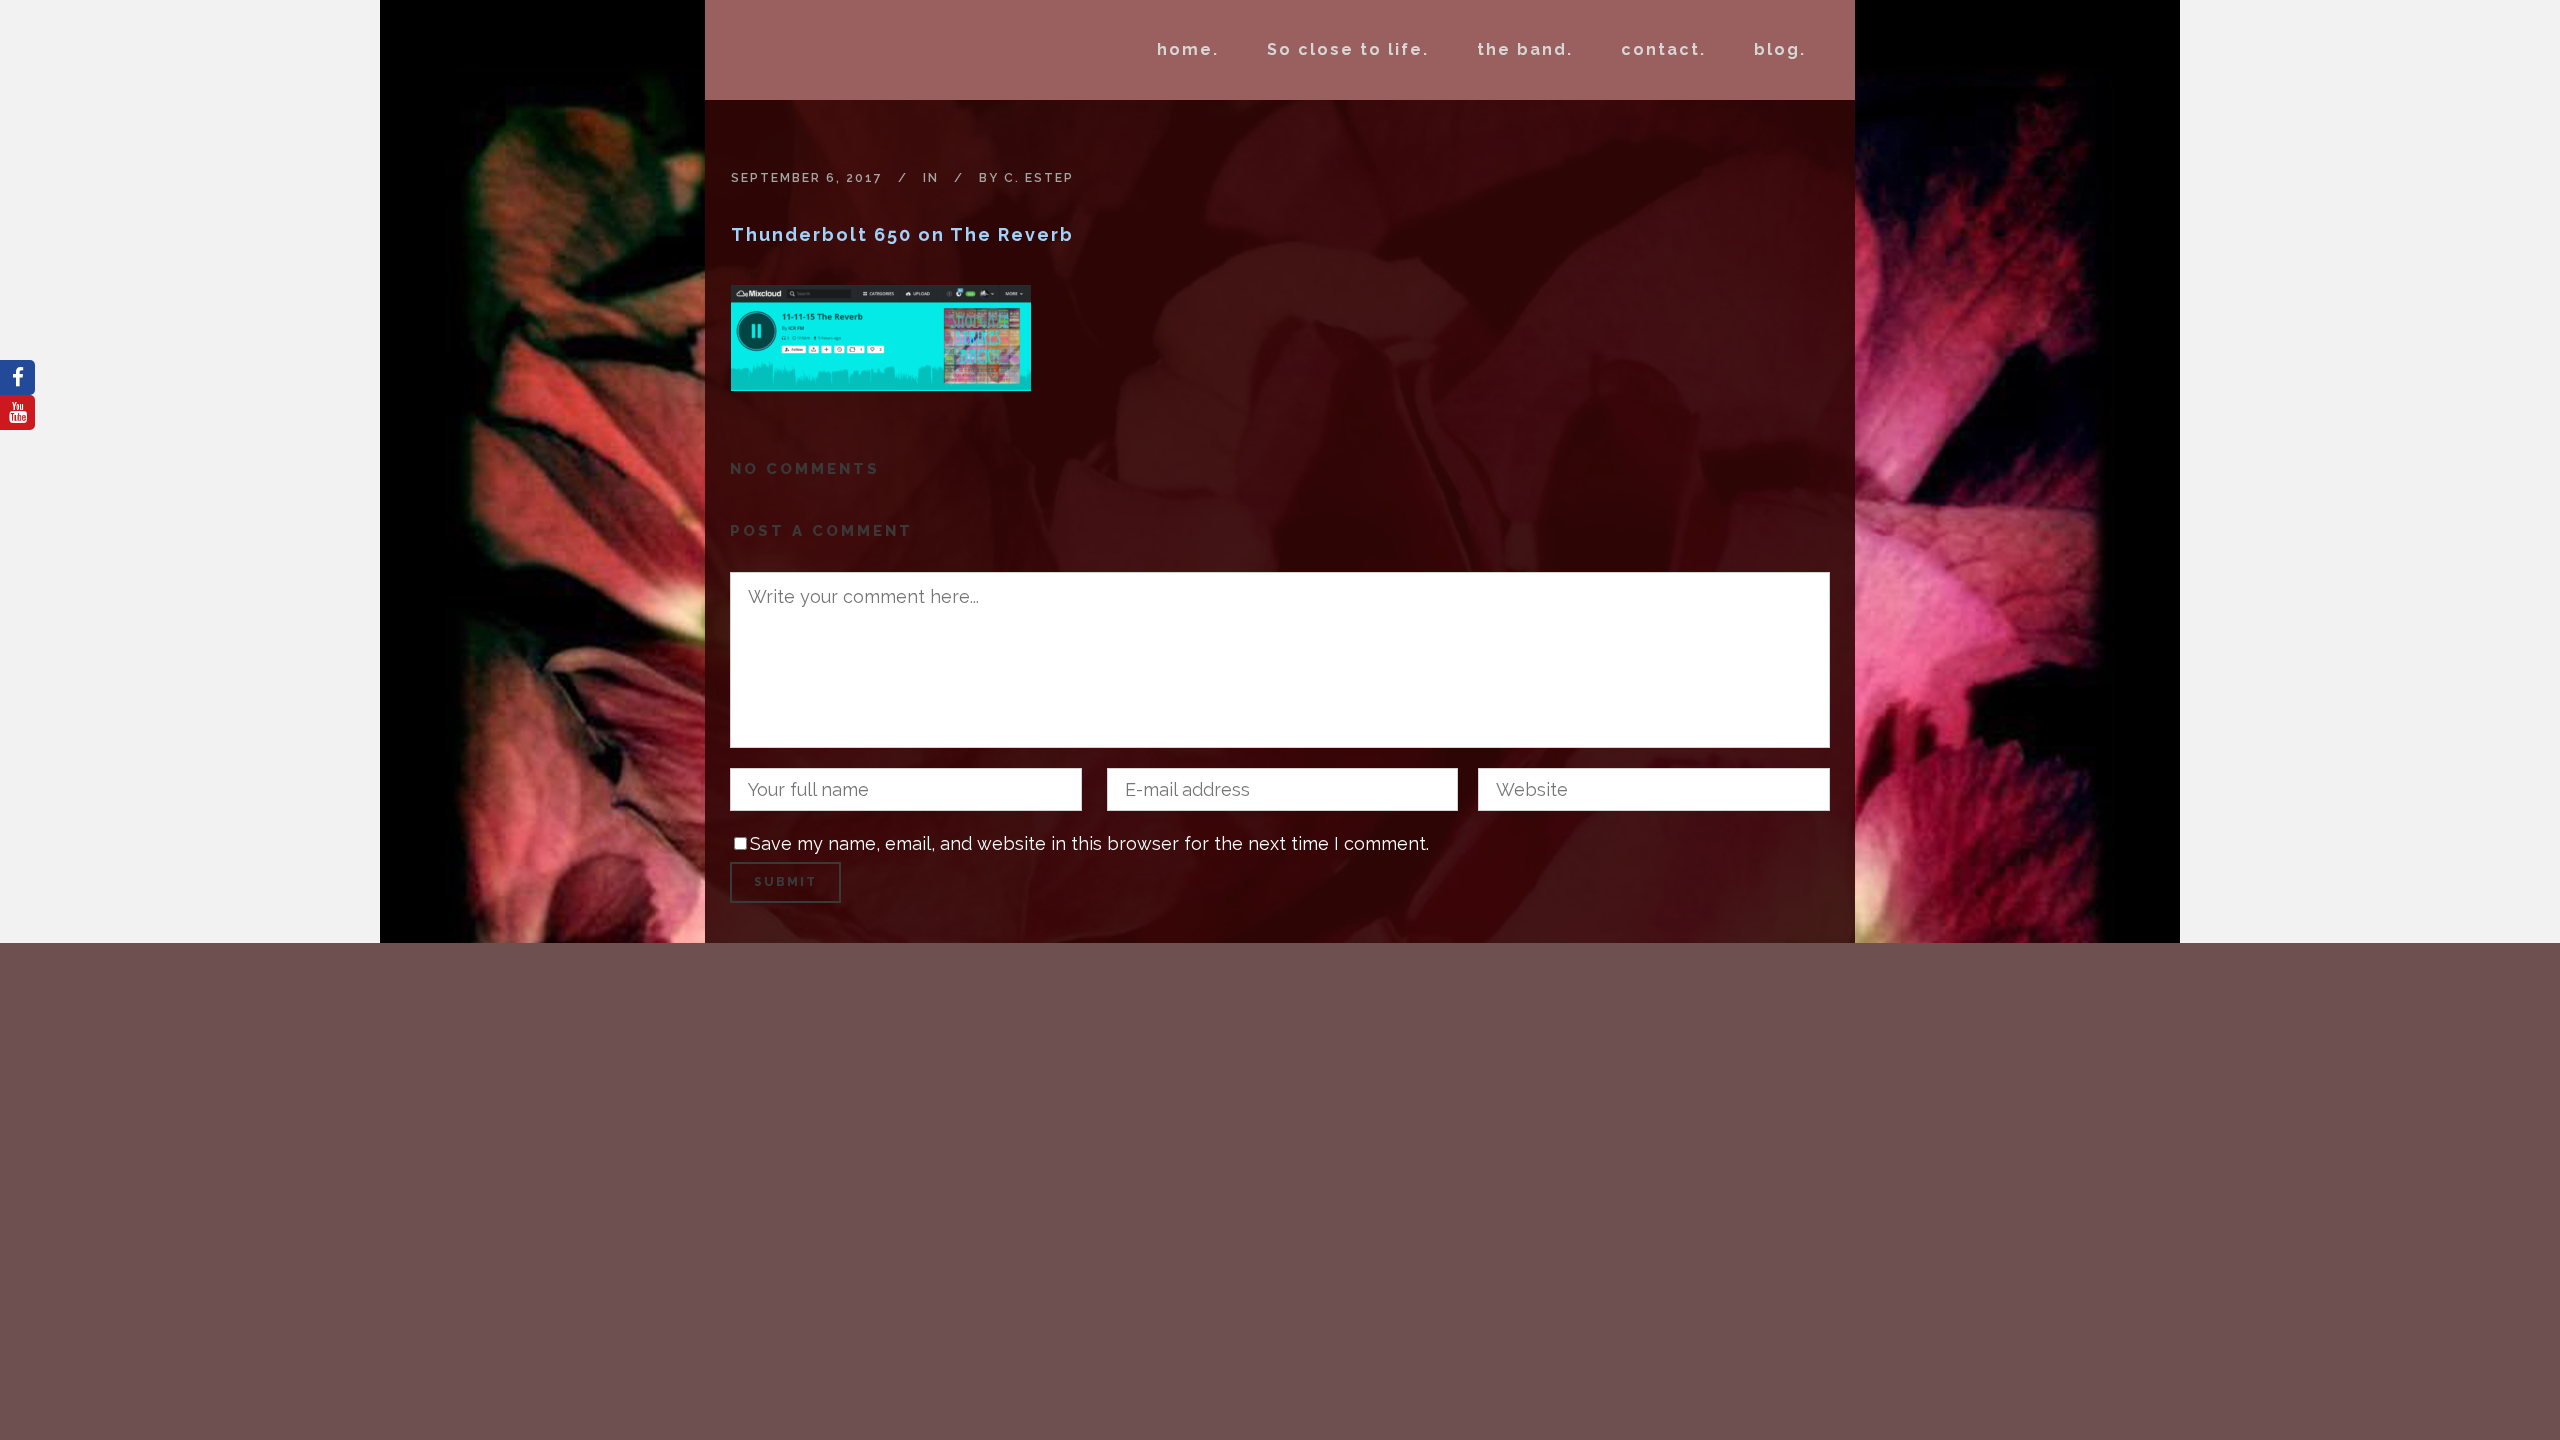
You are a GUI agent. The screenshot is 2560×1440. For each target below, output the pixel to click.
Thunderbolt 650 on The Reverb (902, 234)
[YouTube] (17, 412)
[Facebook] (17, 377)
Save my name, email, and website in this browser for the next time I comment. (1089, 843)
